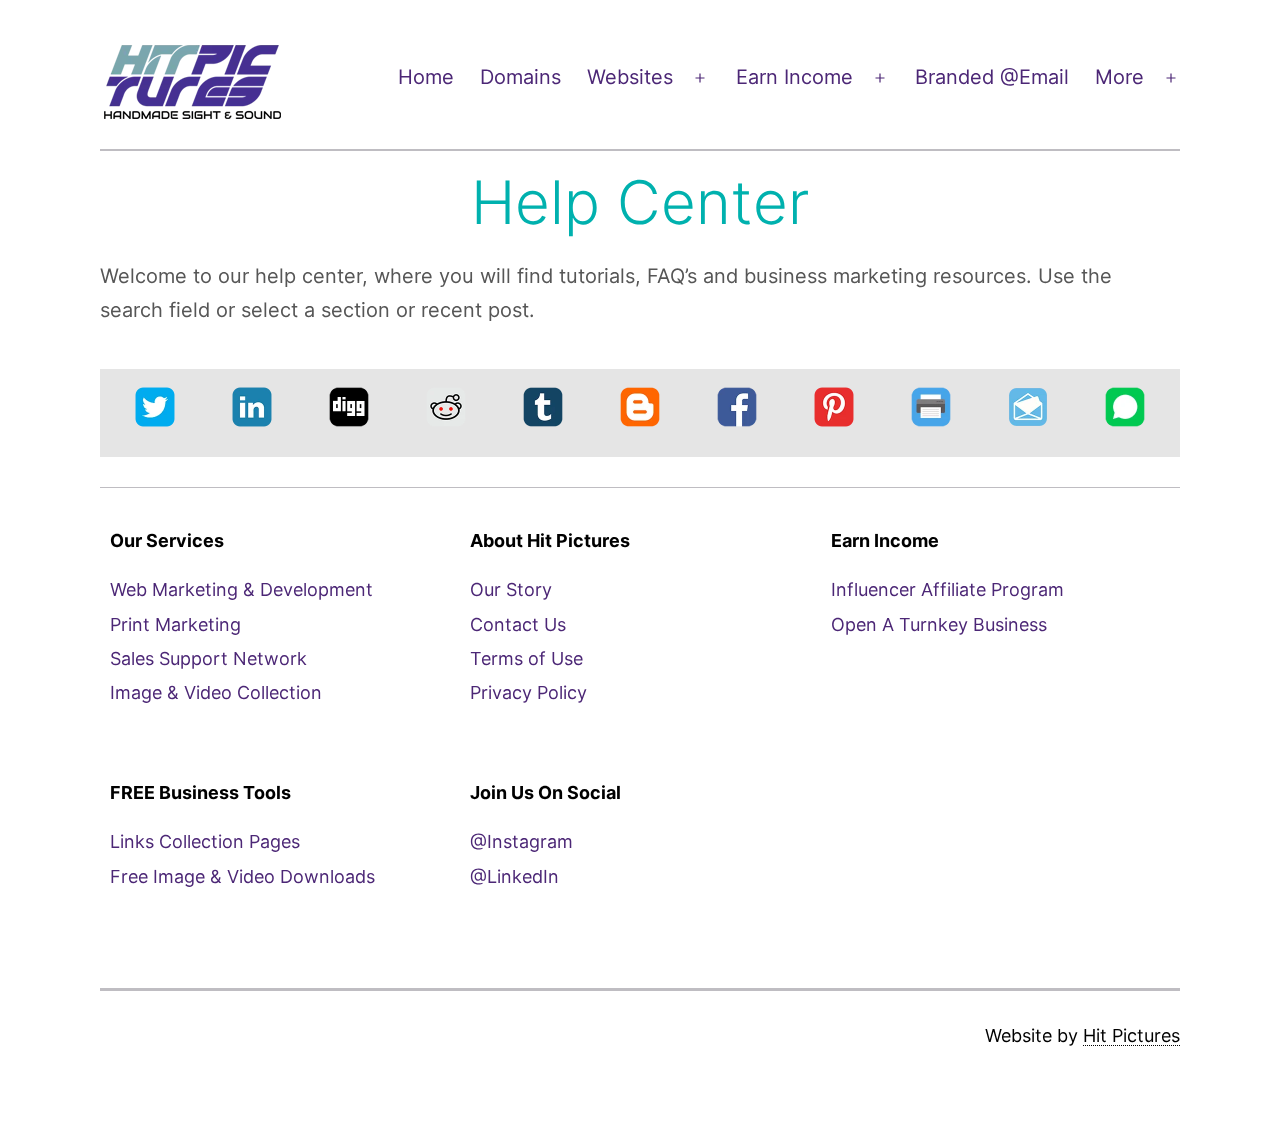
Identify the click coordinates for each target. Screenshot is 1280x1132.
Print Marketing (175, 624)
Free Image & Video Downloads (242, 876)
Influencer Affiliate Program (947, 589)
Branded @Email (992, 77)
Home (426, 77)
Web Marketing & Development (241, 589)
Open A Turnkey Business (939, 624)
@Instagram (521, 841)
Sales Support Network (208, 658)
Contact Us (518, 624)
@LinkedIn (514, 876)
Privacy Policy (528, 692)
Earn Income (794, 77)
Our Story (511, 589)
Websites (630, 77)
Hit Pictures (1131, 1035)
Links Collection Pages (205, 841)
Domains (520, 77)
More (1119, 77)
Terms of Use (526, 658)
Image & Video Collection (216, 692)
